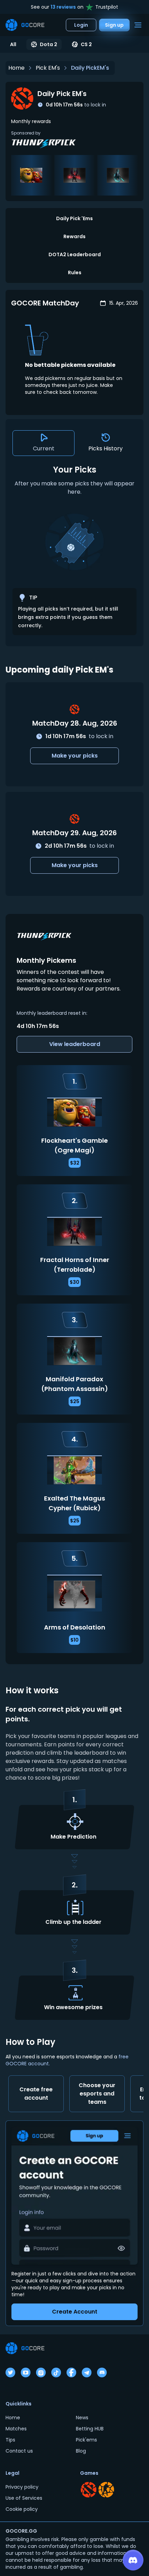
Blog (81, 2451)
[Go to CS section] (106, 2490)
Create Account (75, 2312)
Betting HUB (90, 2429)
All (13, 44)
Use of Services (24, 2498)
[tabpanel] (74, 550)
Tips (10, 2440)
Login (81, 25)
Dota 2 (49, 44)
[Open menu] (138, 25)
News (82, 2418)
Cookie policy (22, 2509)
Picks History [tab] (106, 448)
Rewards (74, 236)
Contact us (19, 2451)
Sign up (114, 25)
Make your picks (75, 756)
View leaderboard (75, 1044)
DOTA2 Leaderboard (75, 254)
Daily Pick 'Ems (74, 218)
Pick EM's (48, 68)
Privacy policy (22, 2487)
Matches (16, 2429)
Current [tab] (44, 448)
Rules (75, 273)
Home (16, 68)
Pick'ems (86, 2440)
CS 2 (86, 44)
